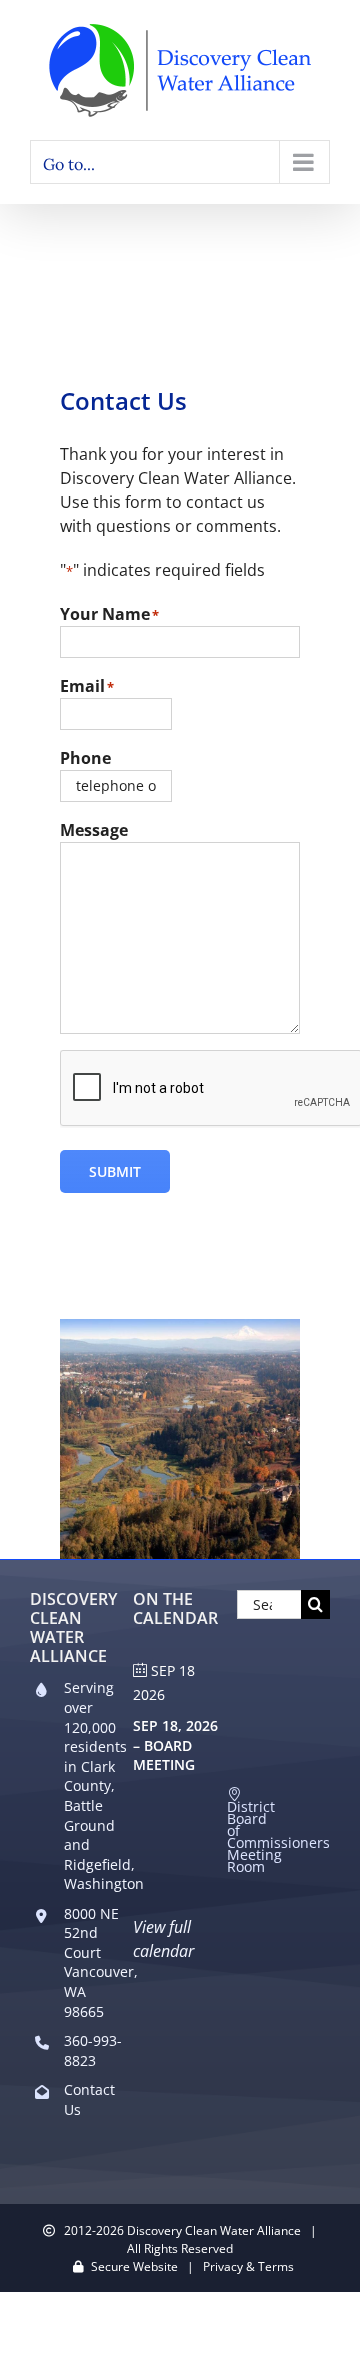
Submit (115, 1171)
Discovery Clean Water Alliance (214, 2230)
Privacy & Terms (248, 2266)
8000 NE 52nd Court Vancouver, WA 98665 (94, 1962)
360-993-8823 (93, 2050)
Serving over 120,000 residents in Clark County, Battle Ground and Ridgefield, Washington (94, 1785)
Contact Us (89, 2099)
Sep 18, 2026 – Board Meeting (175, 1745)
